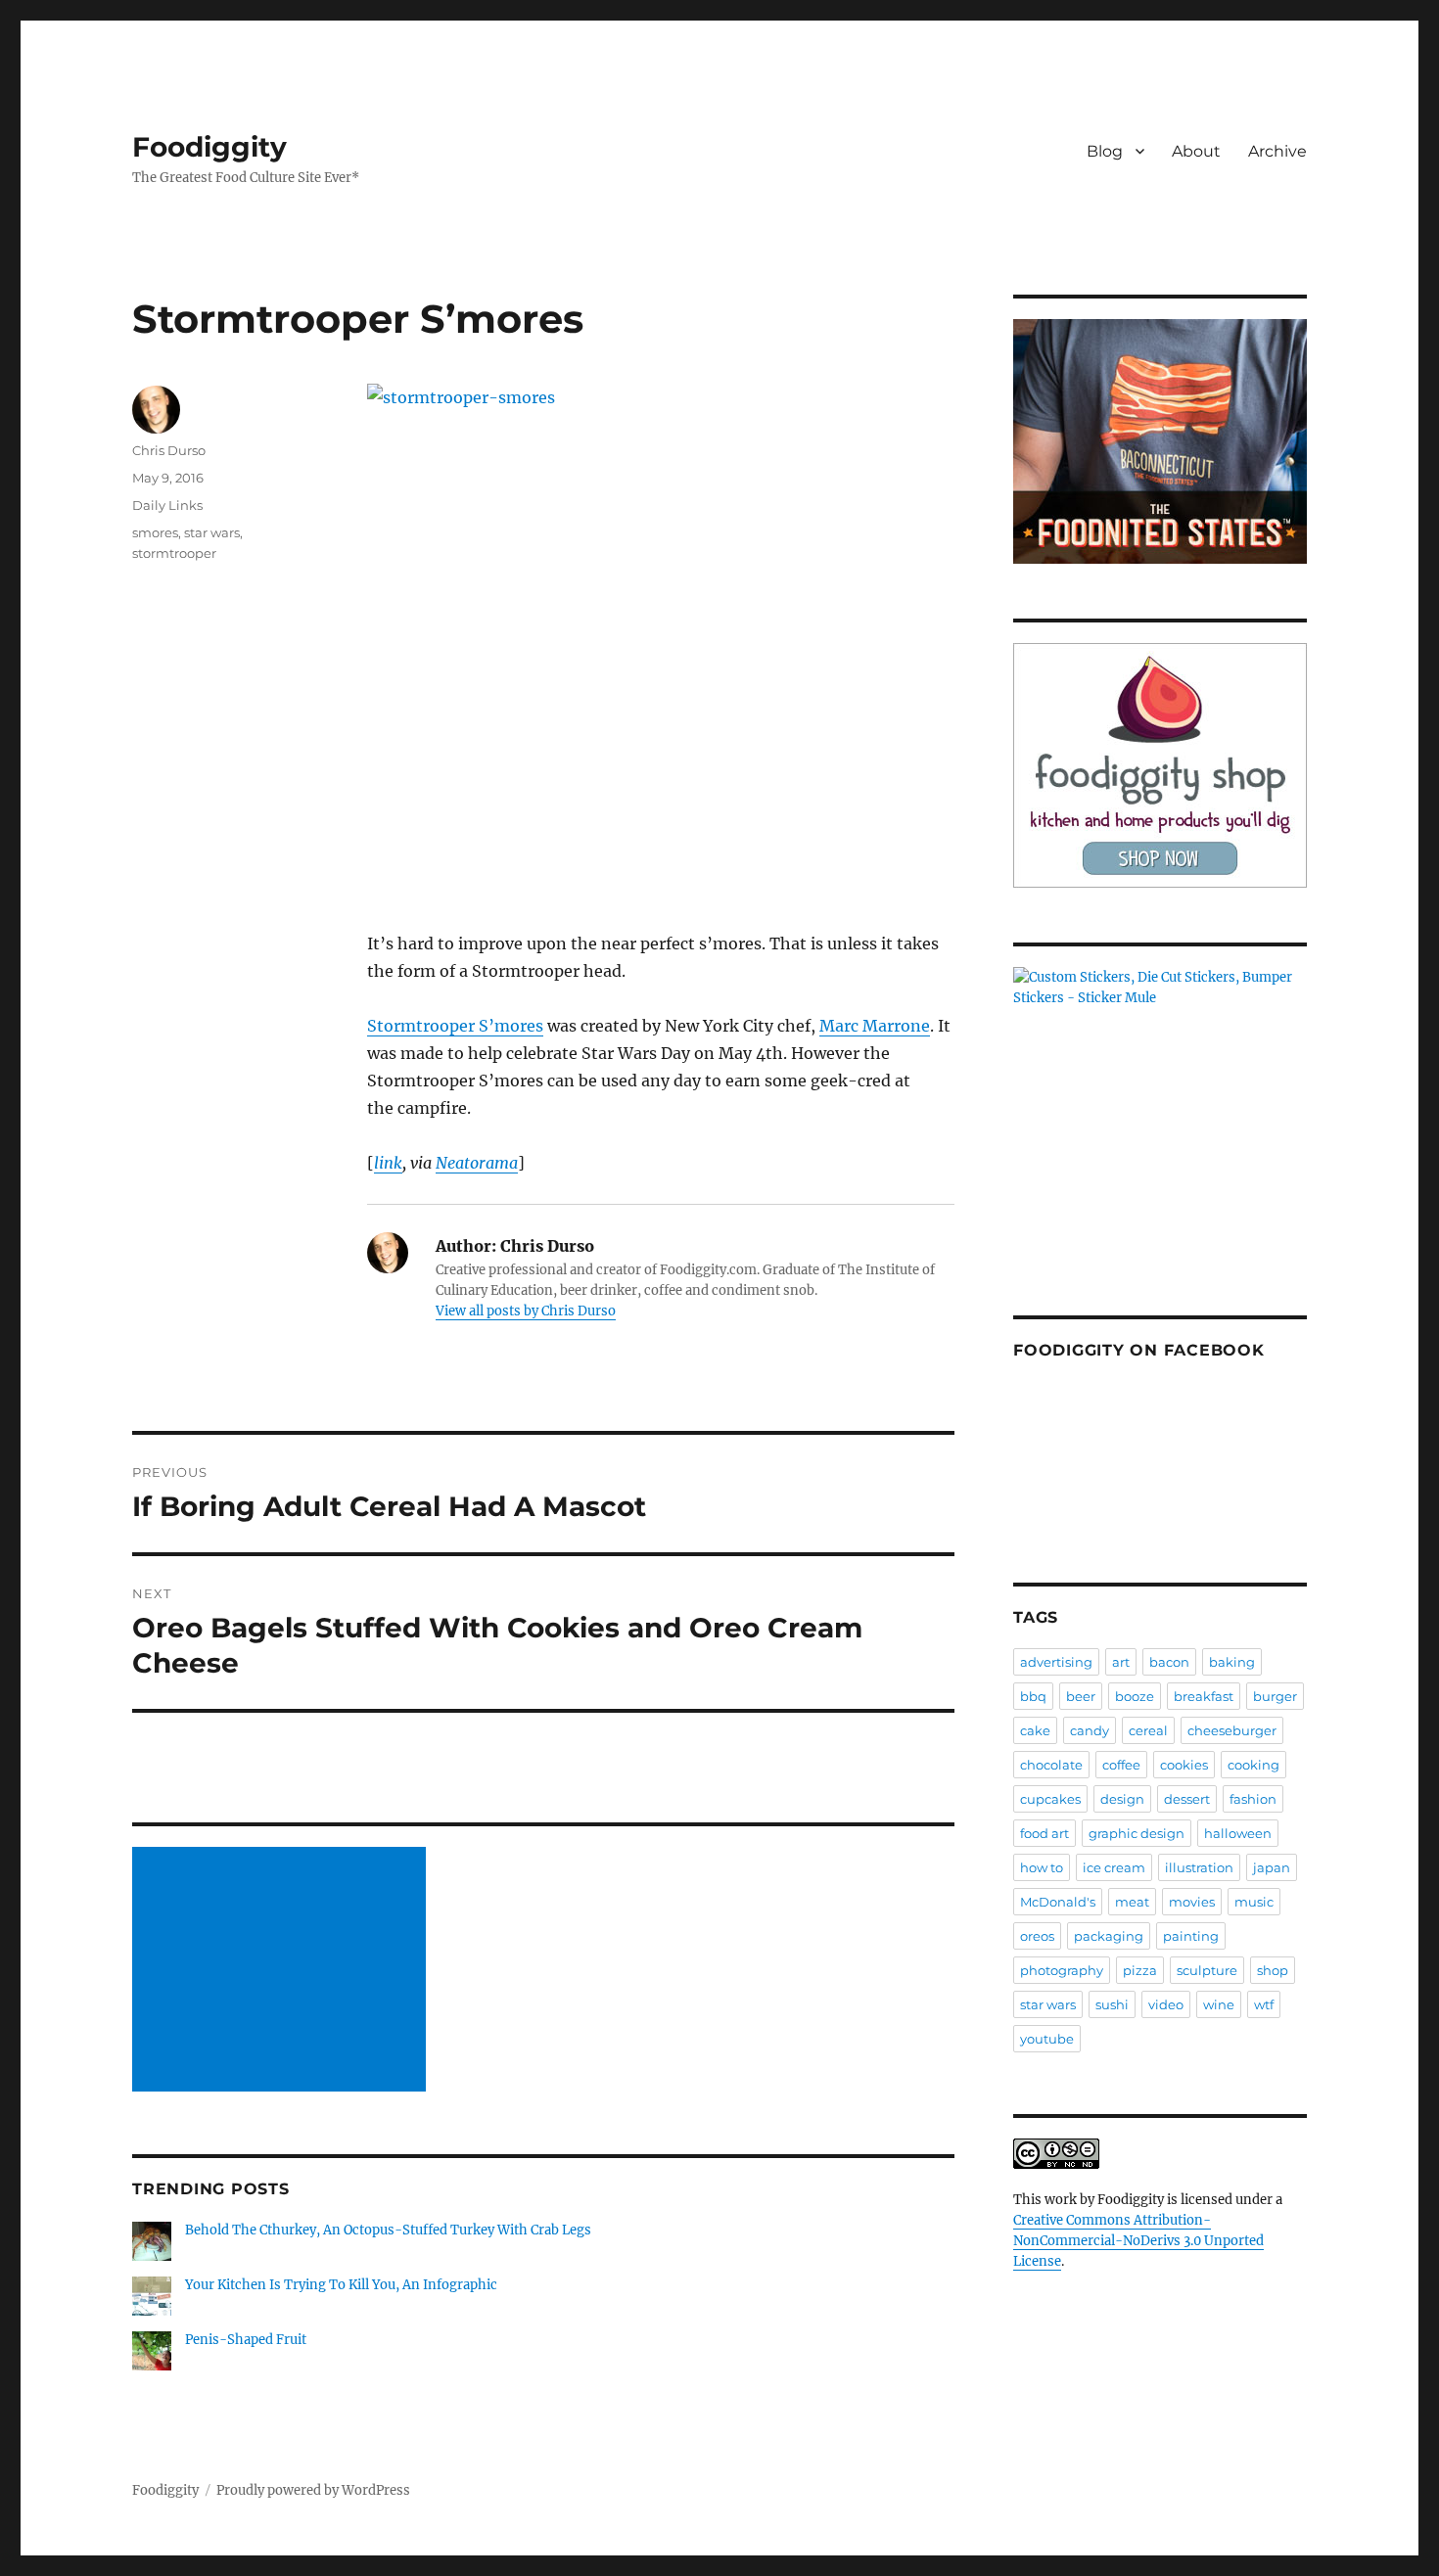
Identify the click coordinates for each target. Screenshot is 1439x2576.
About (1196, 151)
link (388, 1163)
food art (1044, 1833)
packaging (1109, 1936)
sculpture (1207, 1970)
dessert (1187, 1799)
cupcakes (1050, 1799)
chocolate (1051, 1765)
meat (1132, 1902)
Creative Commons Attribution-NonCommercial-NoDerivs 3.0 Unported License (1138, 2241)
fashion (1253, 1799)
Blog (1105, 151)
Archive (1277, 151)
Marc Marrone (875, 1026)
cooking (1253, 1765)
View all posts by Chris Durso (526, 1311)
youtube (1047, 2039)
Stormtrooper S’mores (455, 1026)
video (1166, 2004)
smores (155, 532)
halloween (1238, 1833)
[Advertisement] (282, 1971)
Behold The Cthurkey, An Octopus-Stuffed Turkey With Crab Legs (388, 2230)
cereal (1148, 1730)
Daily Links (167, 505)
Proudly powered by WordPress (313, 2490)
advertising (1056, 1662)
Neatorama (477, 1163)
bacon (1169, 1662)
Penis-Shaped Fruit (246, 2340)
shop (1273, 1970)
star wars (212, 532)
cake (1035, 1730)
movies (1192, 1902)
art (1121, 1662)
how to (1042, 1867)
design (1122, 1799)
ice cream (1114, 1867)
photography (1062, 1970)
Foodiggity (209, 147)
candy (1090, 1730)
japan (1272, 1867)
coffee (1121, 1765)
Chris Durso (169, 450)
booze (1135, 1696)
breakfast (1204, 1696)
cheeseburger (1232, 1730)
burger (1275, 1696)
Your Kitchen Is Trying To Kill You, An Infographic (341, 2285)
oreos (1037, 1936)
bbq (1033, 1696)
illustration (1199, 1867)
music (1254, 1902)
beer (1081, 1696)
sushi (1112, 2004)
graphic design (1137, 1833)
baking (1232, 1662)
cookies (1184, 1765)
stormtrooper (174, 553)
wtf (1264, 2004)
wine (1219, 2004)
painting (1191, 1936)
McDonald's (1058, 1902)
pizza (1140, 1970)
